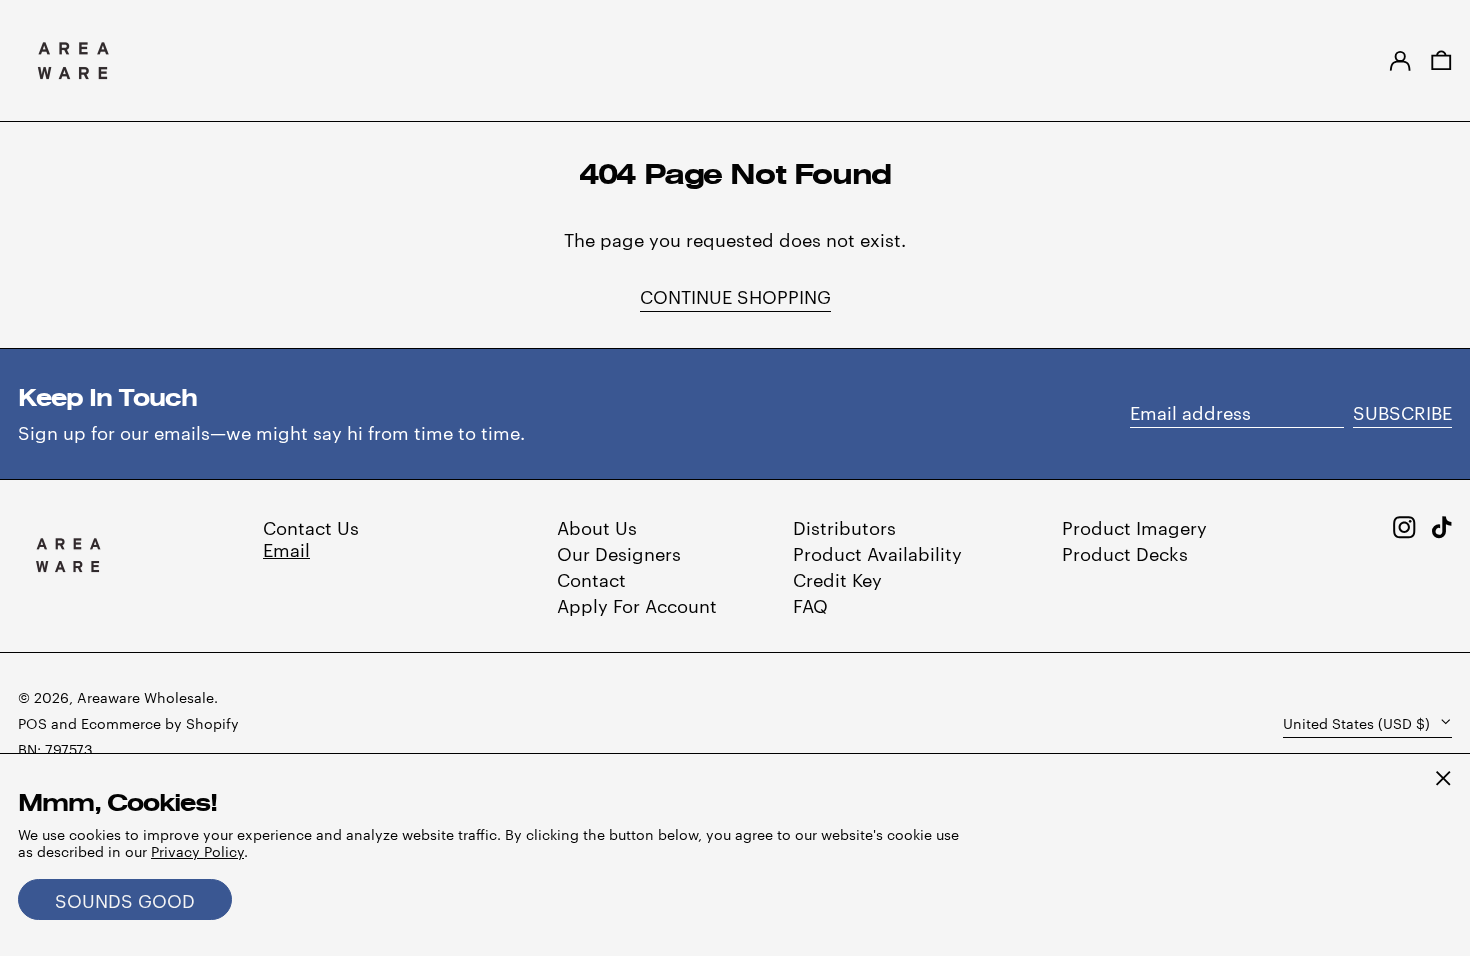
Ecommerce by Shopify (160, 723)
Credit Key (837, 578)
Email (286, 548)
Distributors (844, 526)
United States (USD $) (1358, 723)
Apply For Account (637, 604)
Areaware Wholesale (145, 697)
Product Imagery (1134, 526)
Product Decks (1125, 552)
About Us (597, 526)
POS (32, 723)
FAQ (810, 604)
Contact (591, 578)
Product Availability (877, 552)
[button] (1441, 60)
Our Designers (619, 552)
